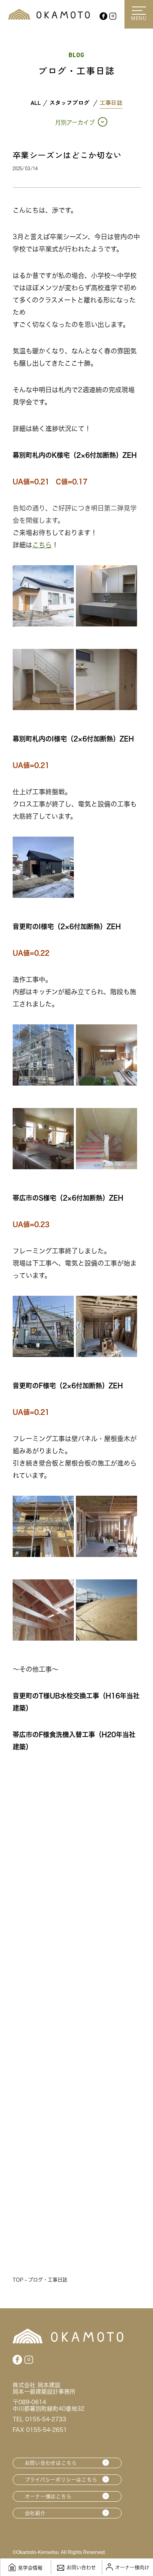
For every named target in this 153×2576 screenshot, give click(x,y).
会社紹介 (35, 2513)
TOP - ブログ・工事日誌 (40, 2280)
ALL (36, 103)
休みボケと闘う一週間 (52, 1905)
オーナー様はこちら (48, 2496)
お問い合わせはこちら (51, 2463)
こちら (42, 545)
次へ (104, 2244)
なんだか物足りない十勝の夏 (64, 2181)
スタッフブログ (69, 103)
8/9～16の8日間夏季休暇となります (76, 2043)
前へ (49, 2244)
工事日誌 (111, 103)
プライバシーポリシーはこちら (61, 2480)
